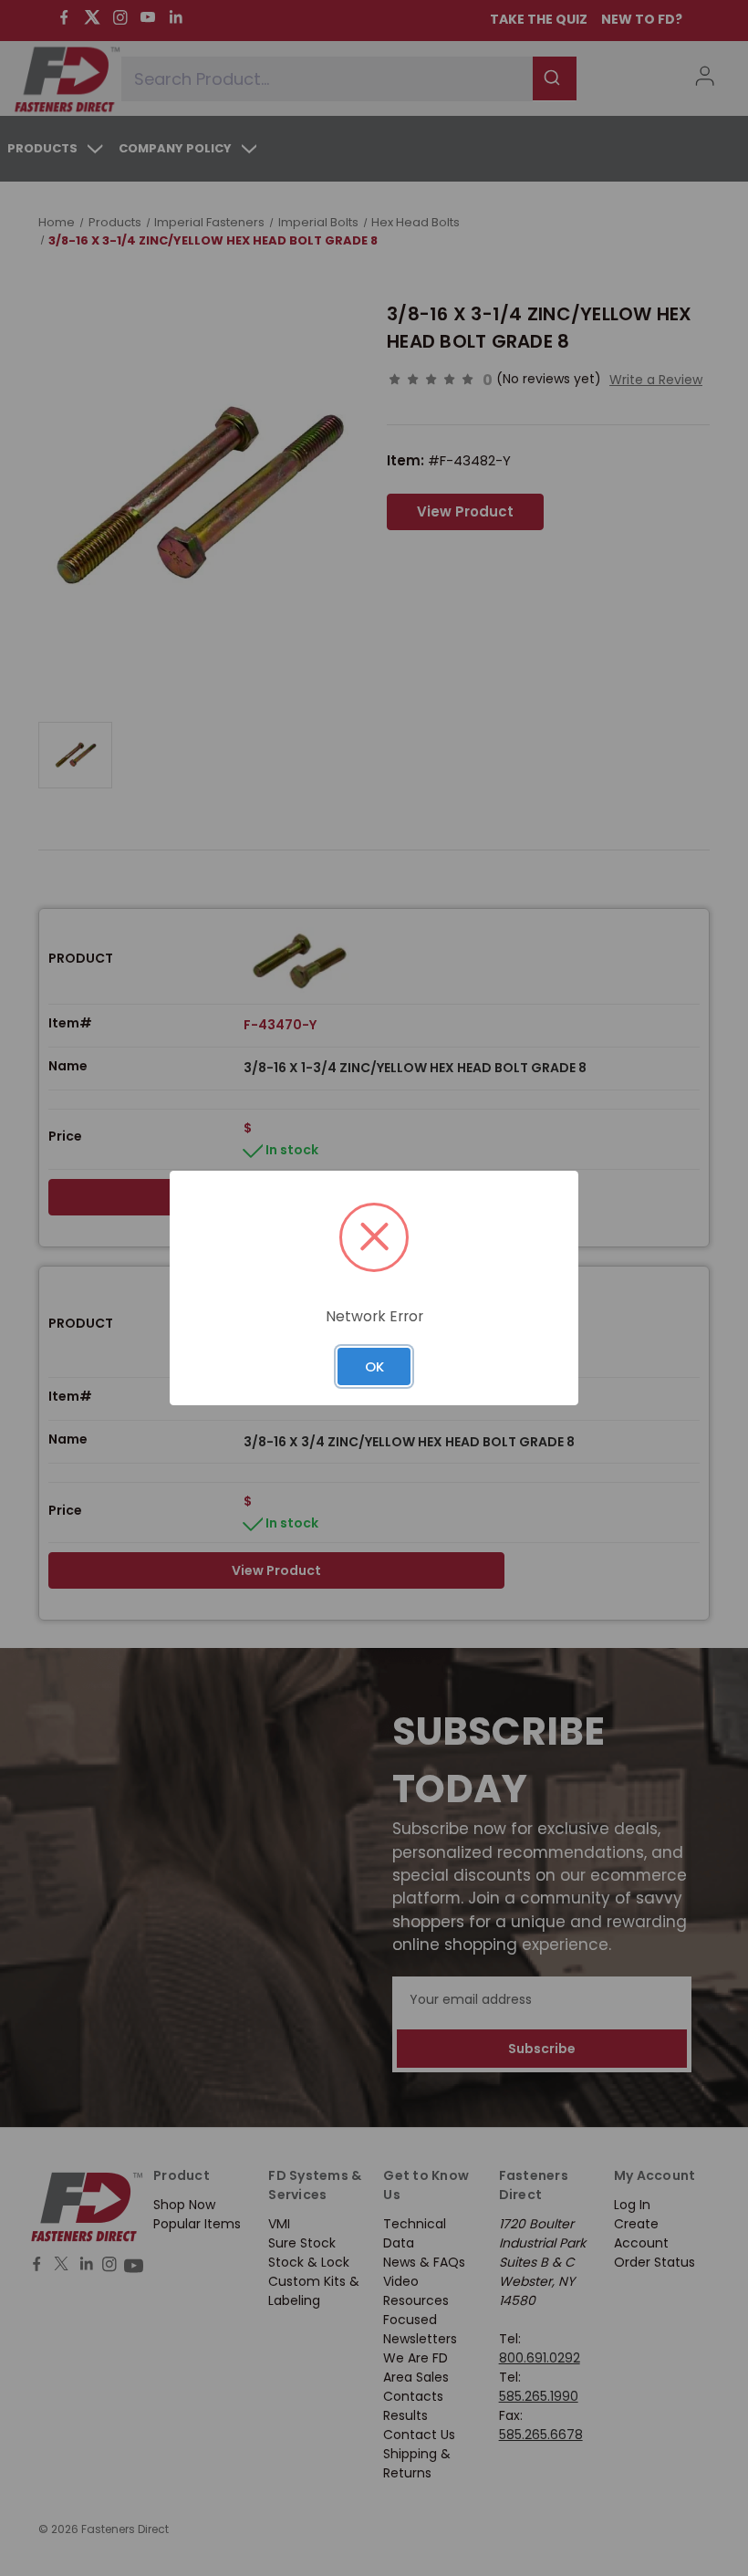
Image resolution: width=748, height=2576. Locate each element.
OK (374, 1366)
